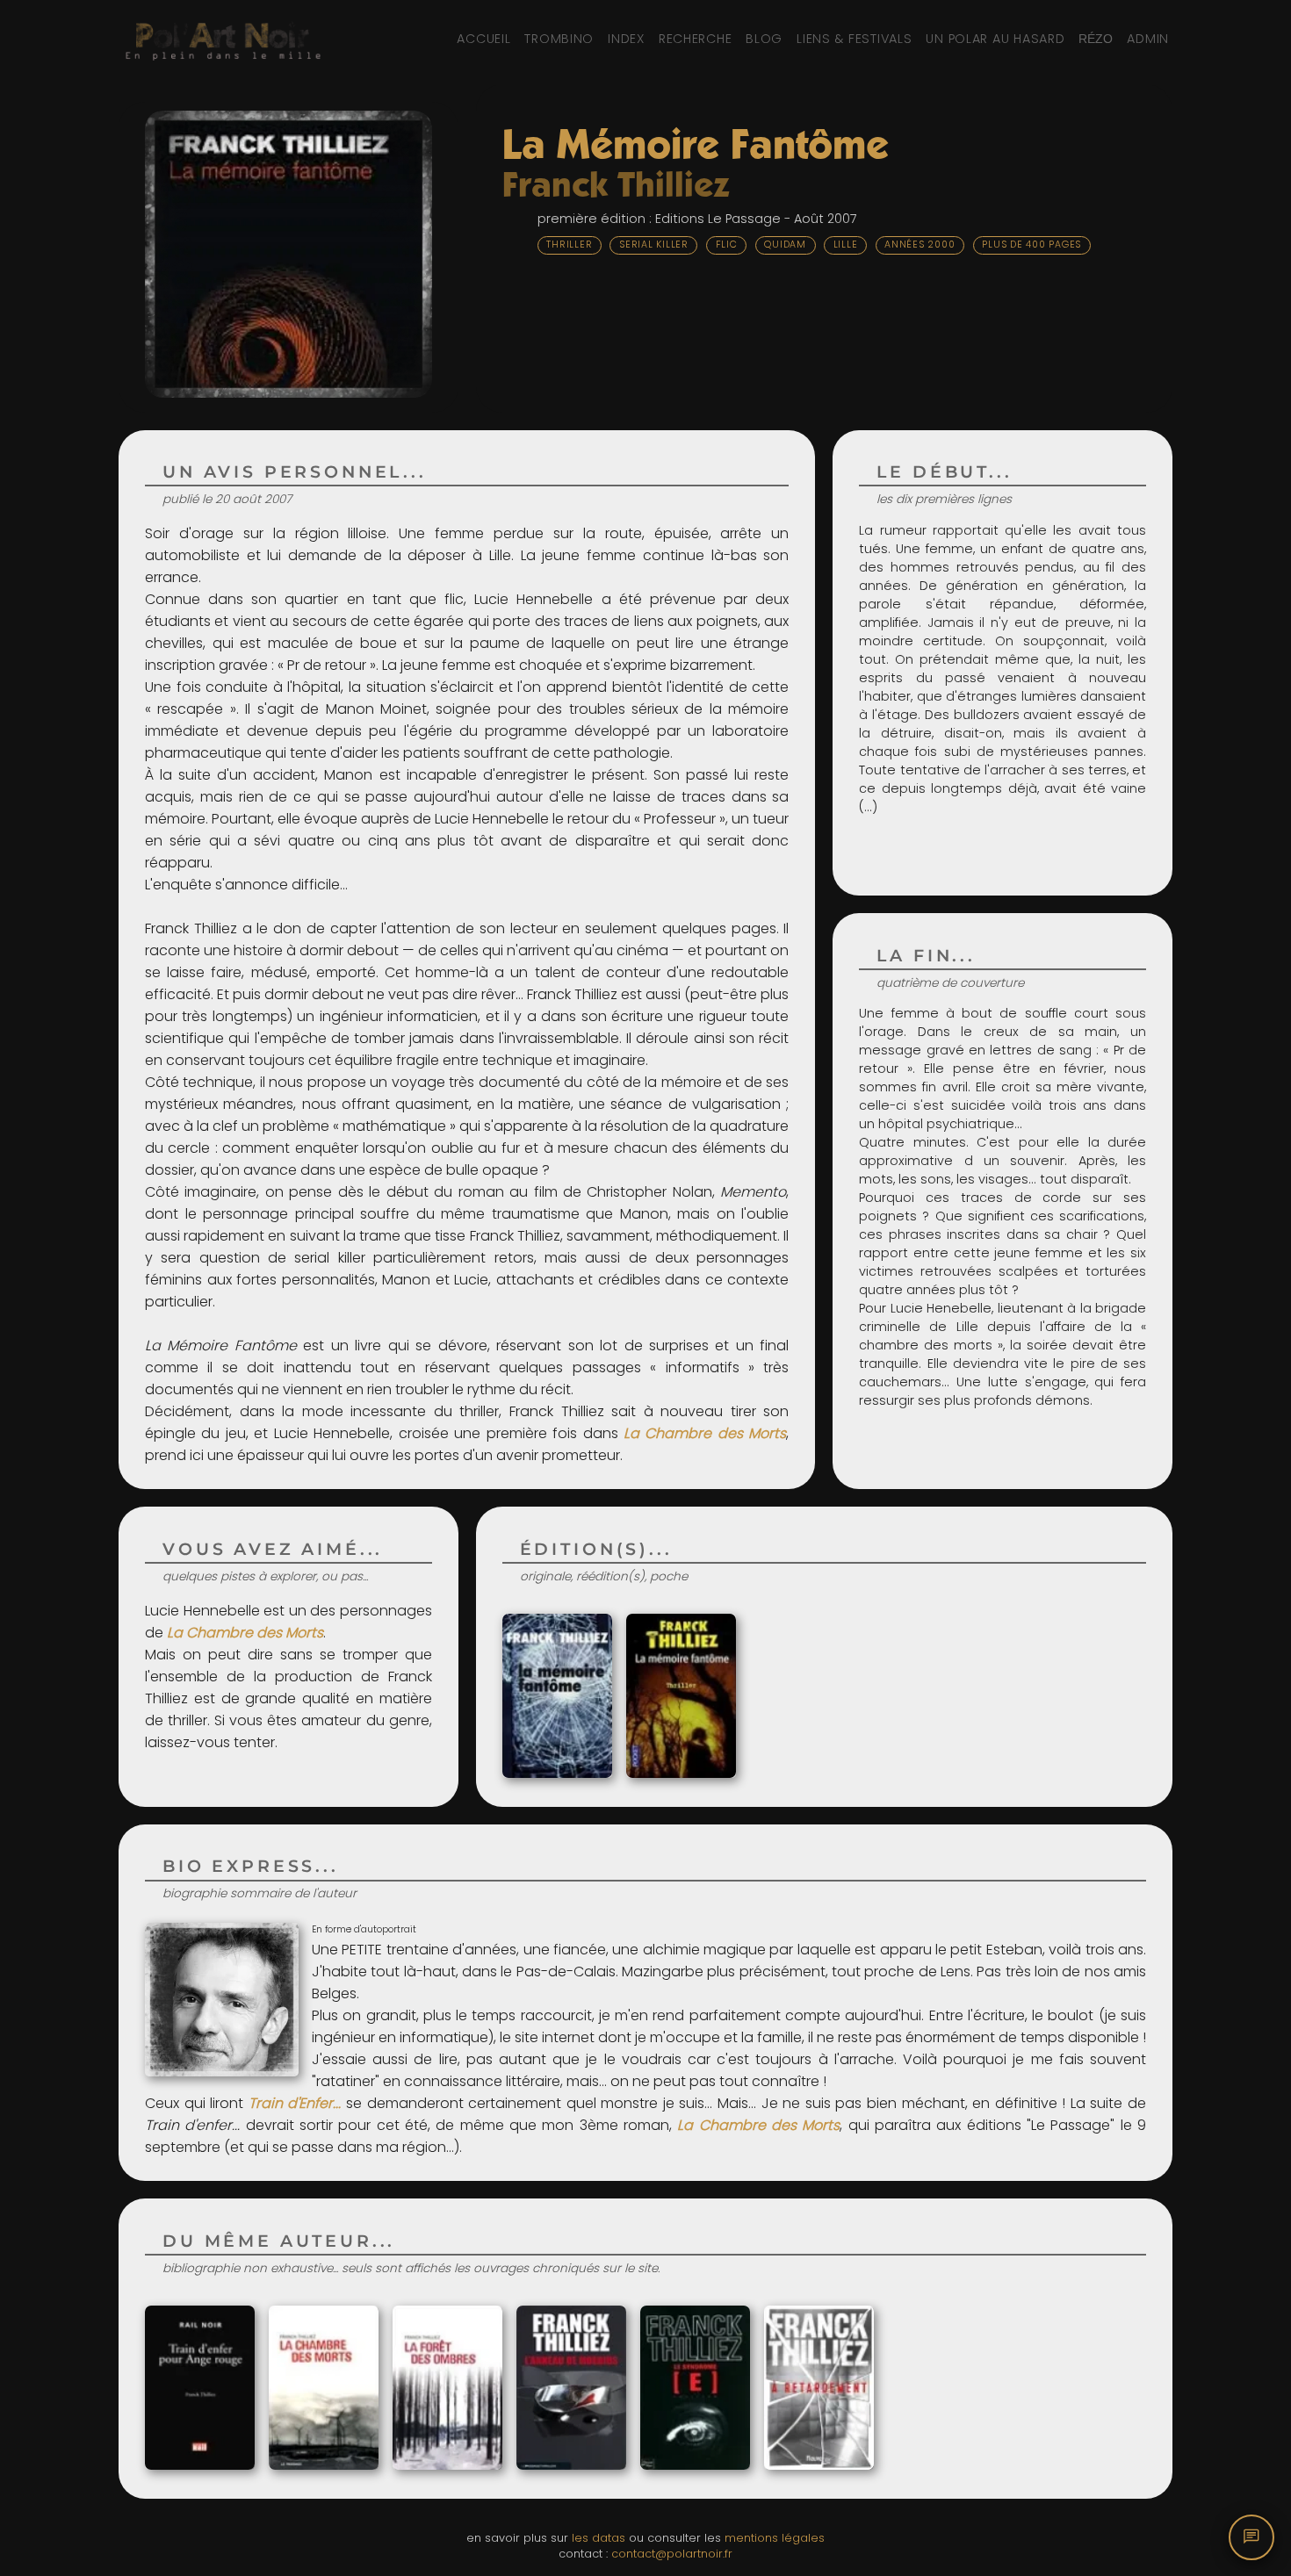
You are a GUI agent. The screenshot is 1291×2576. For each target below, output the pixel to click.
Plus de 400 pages (1031, 245)
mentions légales (775, 2538)
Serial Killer (654, 245)
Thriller (569, 245)
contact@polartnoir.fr (672, 2554)
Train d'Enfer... (295, 2103)
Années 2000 (920, 245)
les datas (599, 2538)
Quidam (785, 245)
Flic (727, 245)
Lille (846, 245)
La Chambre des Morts (705, 1433)
